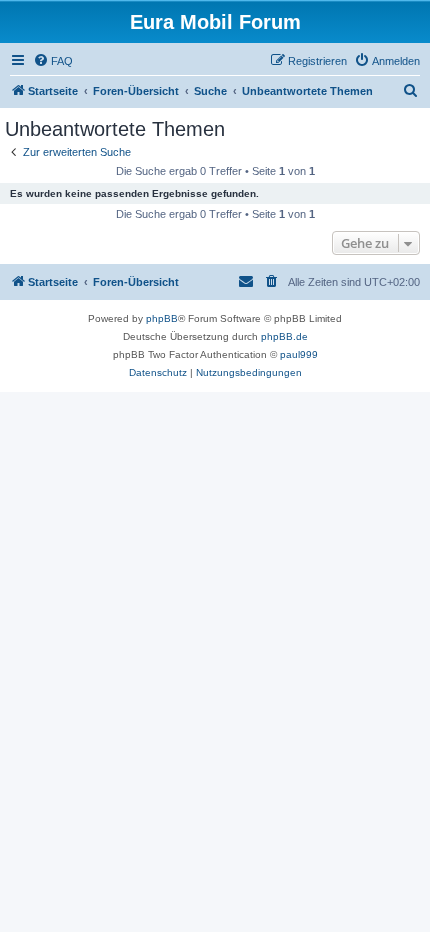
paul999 (299, 354)
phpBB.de (284, 336)
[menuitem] (53, 61)
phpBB (162, 318)
